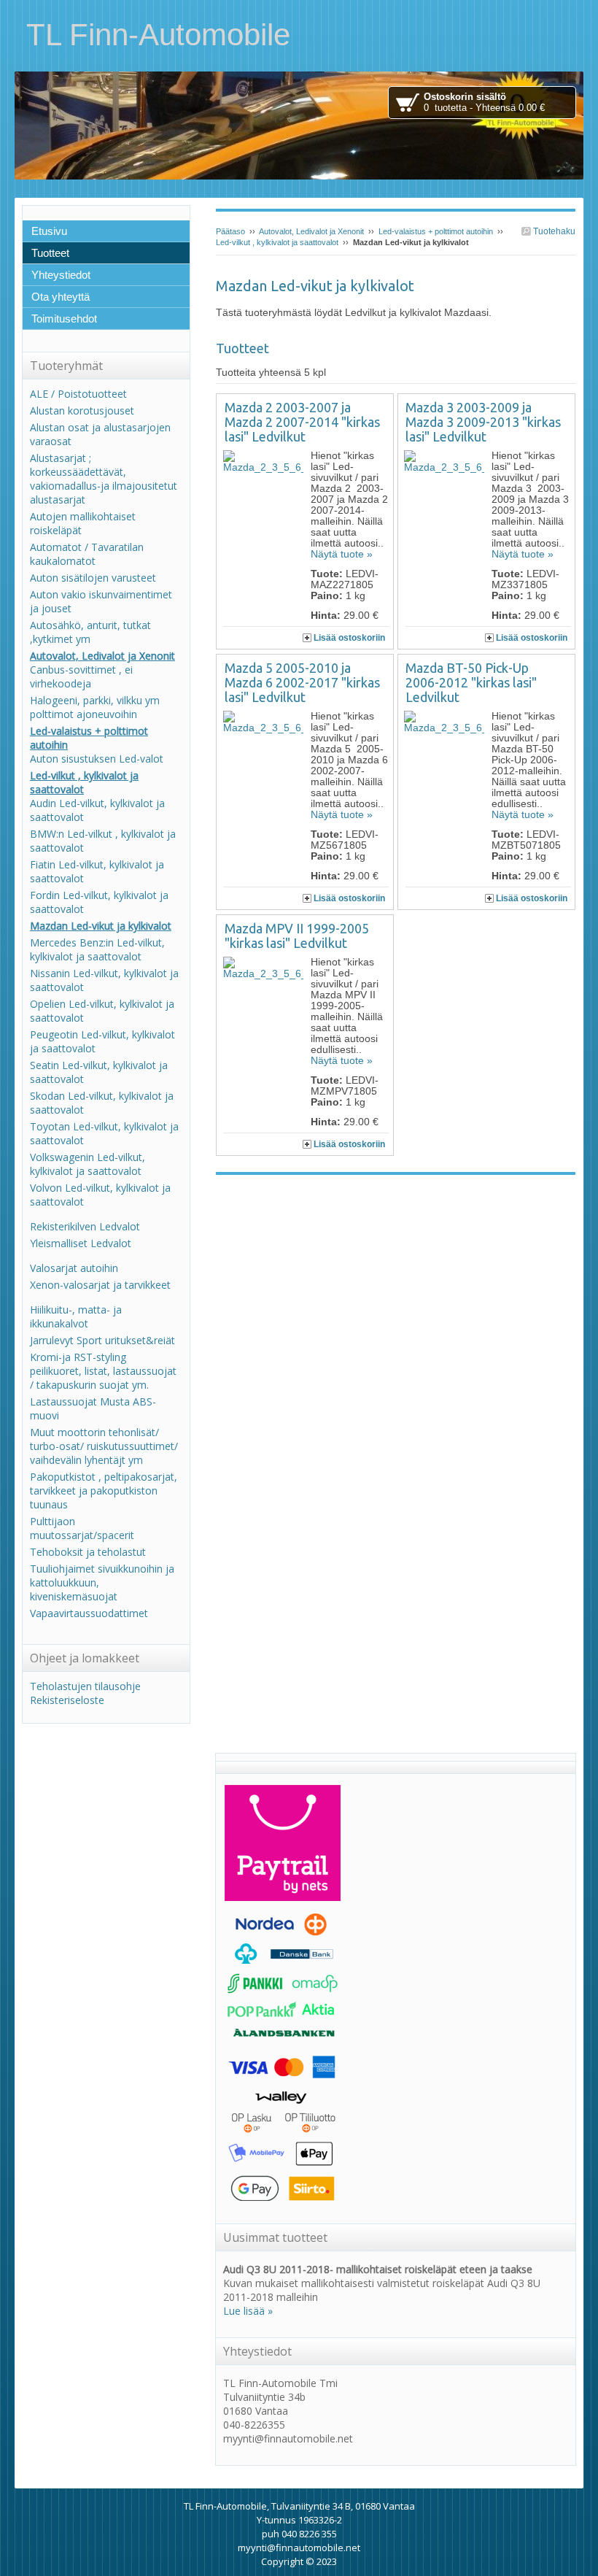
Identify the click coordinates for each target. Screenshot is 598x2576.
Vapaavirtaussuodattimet (89, 1613)
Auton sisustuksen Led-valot (97, 759)
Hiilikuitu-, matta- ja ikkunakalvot (76, 1316)
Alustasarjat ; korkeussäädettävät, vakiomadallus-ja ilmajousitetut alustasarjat (104, 479)
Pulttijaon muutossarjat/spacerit (82, 1528)
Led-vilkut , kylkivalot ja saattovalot (277, 242)
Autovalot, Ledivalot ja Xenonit (311, 231)
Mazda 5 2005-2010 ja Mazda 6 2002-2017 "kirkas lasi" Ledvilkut (302, 682)
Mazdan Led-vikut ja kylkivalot (101, 926)
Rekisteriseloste (67, 1700)
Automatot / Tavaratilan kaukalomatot (87, 554)
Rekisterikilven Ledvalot (85, 1226)
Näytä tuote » (342, 554)
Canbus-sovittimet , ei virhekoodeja (81, 676)
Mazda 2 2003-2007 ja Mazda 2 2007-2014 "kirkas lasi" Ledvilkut (302, 422)
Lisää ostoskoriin (349, 638)
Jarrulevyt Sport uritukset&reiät (102, 1340)
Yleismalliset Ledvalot (81, 1243)
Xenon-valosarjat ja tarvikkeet (100, 1285)
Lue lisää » (248, 2311)
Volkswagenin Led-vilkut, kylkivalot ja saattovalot (88, 1164)
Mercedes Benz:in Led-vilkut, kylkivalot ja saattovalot (97, 949)
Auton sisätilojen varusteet (93, 578)
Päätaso (230, 231)
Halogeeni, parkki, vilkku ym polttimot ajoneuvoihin (95, 707)
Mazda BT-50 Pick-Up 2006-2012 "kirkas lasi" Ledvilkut (471, 682)
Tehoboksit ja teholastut (88, 1552)
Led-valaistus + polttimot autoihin (436, 231)
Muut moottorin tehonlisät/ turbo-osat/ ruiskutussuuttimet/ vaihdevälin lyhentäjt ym (104, 1446)
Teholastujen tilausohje (85, 1686)
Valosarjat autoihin (74, 1268)
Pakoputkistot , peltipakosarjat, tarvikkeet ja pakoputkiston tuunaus (104, 1491)
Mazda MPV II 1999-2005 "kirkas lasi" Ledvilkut (297, 936)
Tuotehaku (553, 231)
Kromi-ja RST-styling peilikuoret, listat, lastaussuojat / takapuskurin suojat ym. (103, 1371)
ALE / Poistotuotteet (78, 394)
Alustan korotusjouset (82, 410)
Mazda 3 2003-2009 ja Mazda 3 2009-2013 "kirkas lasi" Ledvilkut (483, 422)
